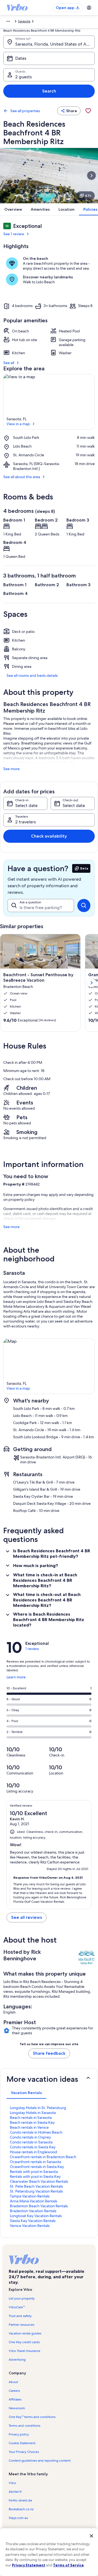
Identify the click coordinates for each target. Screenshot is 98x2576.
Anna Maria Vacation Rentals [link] (33, 2201)
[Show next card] (91, 175)
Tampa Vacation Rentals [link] (30, 2196)
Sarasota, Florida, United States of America (55, 44)
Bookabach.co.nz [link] (21, 2509)
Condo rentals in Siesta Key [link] (33, 2147)
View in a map (18, 424)
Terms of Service (68, 2565)
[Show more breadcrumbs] (8, 21)
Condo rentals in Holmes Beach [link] (36, 2132)
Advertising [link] (17, 2360)
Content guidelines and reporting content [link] (40, 2461)
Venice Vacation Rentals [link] (30, 2226)
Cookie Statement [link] (22, 2443)
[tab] (26, 2093)
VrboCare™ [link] (17, 2307)
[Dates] (49, 58)
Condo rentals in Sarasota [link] (31, 2142)
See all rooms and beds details (32, 675)
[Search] (84, 906)
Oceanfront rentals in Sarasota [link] (35, 2162)
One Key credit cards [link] (24, 2342)
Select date (26, 805)
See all (9, 363)
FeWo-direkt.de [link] (20, 2500)
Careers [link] (14, 2391)
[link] (88, 111)
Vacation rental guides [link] (25, 2333)
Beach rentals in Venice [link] (29, 2127)
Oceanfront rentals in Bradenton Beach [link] (43, 2157)
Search (49, 91)
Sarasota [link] (24, 21)
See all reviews (27, 1917)
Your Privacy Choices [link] (24, 2452)
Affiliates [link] (15, 2399)
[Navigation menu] (89, 8)
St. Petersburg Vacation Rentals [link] (36, 2191)
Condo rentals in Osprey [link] (30, 2137)
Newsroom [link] (17, 2408)
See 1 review (14, 234)
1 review (32, 1649)
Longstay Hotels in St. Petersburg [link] (38, 2108)
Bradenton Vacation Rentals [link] (33, 2211)
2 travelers (26, 822)
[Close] (91, 2536)
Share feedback (49, 2053)
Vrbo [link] (12, 2483)
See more (11, 769)
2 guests (24, 77)
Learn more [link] (16, 1679)
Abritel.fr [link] (15, 2492)
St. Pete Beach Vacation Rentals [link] (36, 2186)
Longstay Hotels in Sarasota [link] (33, 2113)
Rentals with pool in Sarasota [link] (34, 2172)
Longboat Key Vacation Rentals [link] (36, 2216)
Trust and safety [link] (20, 2316)
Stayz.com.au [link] (18, 2518)
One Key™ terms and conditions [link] (32, 2417)
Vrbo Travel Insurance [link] (24, 2351)
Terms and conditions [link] (24, 2426)
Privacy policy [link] (19, 2434)
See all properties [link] (25, 111)
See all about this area (22, 477)
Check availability (49, 836)
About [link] (13, 2382)
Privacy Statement (29, 2565)
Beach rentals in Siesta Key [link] (32, 2122)
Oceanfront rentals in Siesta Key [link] (37, 2167)
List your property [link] (22, 2298)
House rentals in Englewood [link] (33, 2152)
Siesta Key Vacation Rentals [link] (33, 2221)
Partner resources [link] (22, 2325)
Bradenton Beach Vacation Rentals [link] (39, 2206)
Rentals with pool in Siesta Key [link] (35, 2176)
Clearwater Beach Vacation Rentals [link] (39, 2181)
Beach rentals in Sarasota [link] (31, 2118)
